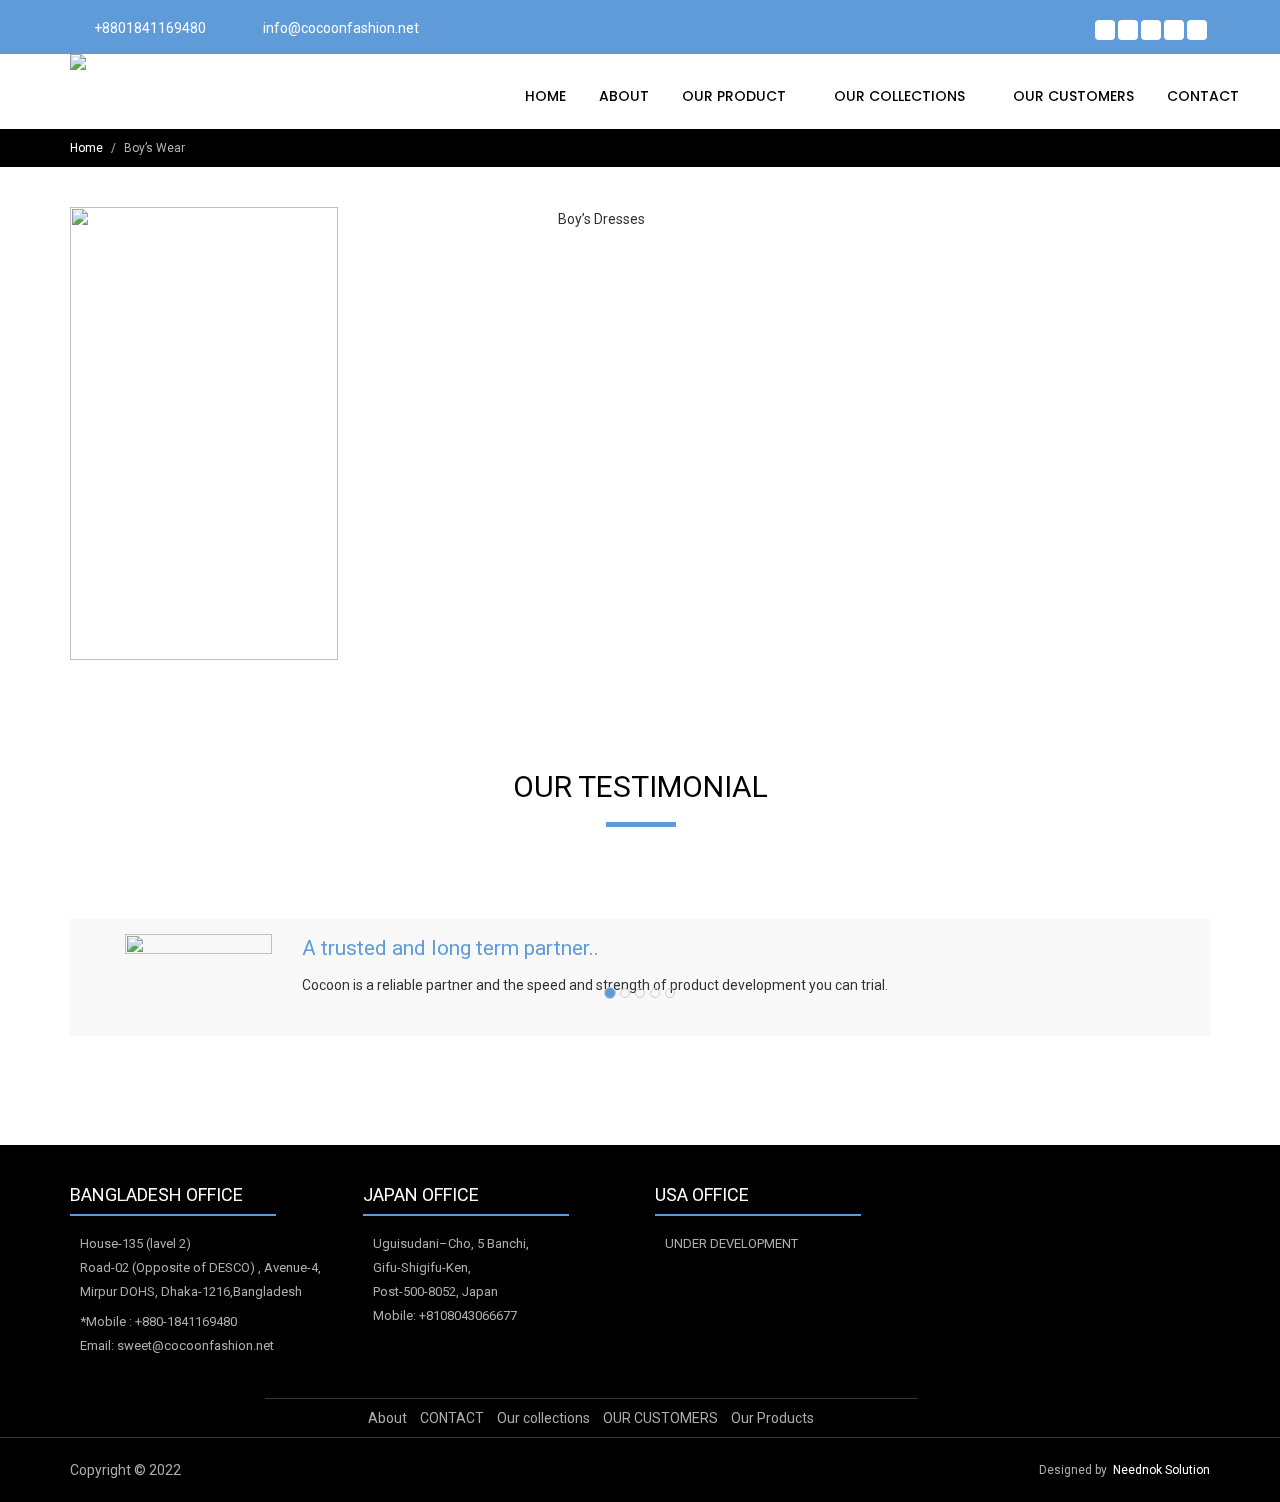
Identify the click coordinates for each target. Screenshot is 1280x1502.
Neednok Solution (1161, 1470)
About (624, 96)
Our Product (736, 96)
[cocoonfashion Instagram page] (1197, 30)
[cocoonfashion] (156, 62)
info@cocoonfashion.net (341, 28)
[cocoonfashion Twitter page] (1128, 30)
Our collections (901, 96)
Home (545, 96)
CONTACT (1203, 96)
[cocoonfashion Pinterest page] (1151, 30)
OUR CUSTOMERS (1073, 96)
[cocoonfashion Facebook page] (1105, 30)
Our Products (772, 1418)
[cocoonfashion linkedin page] (1174, 30)
